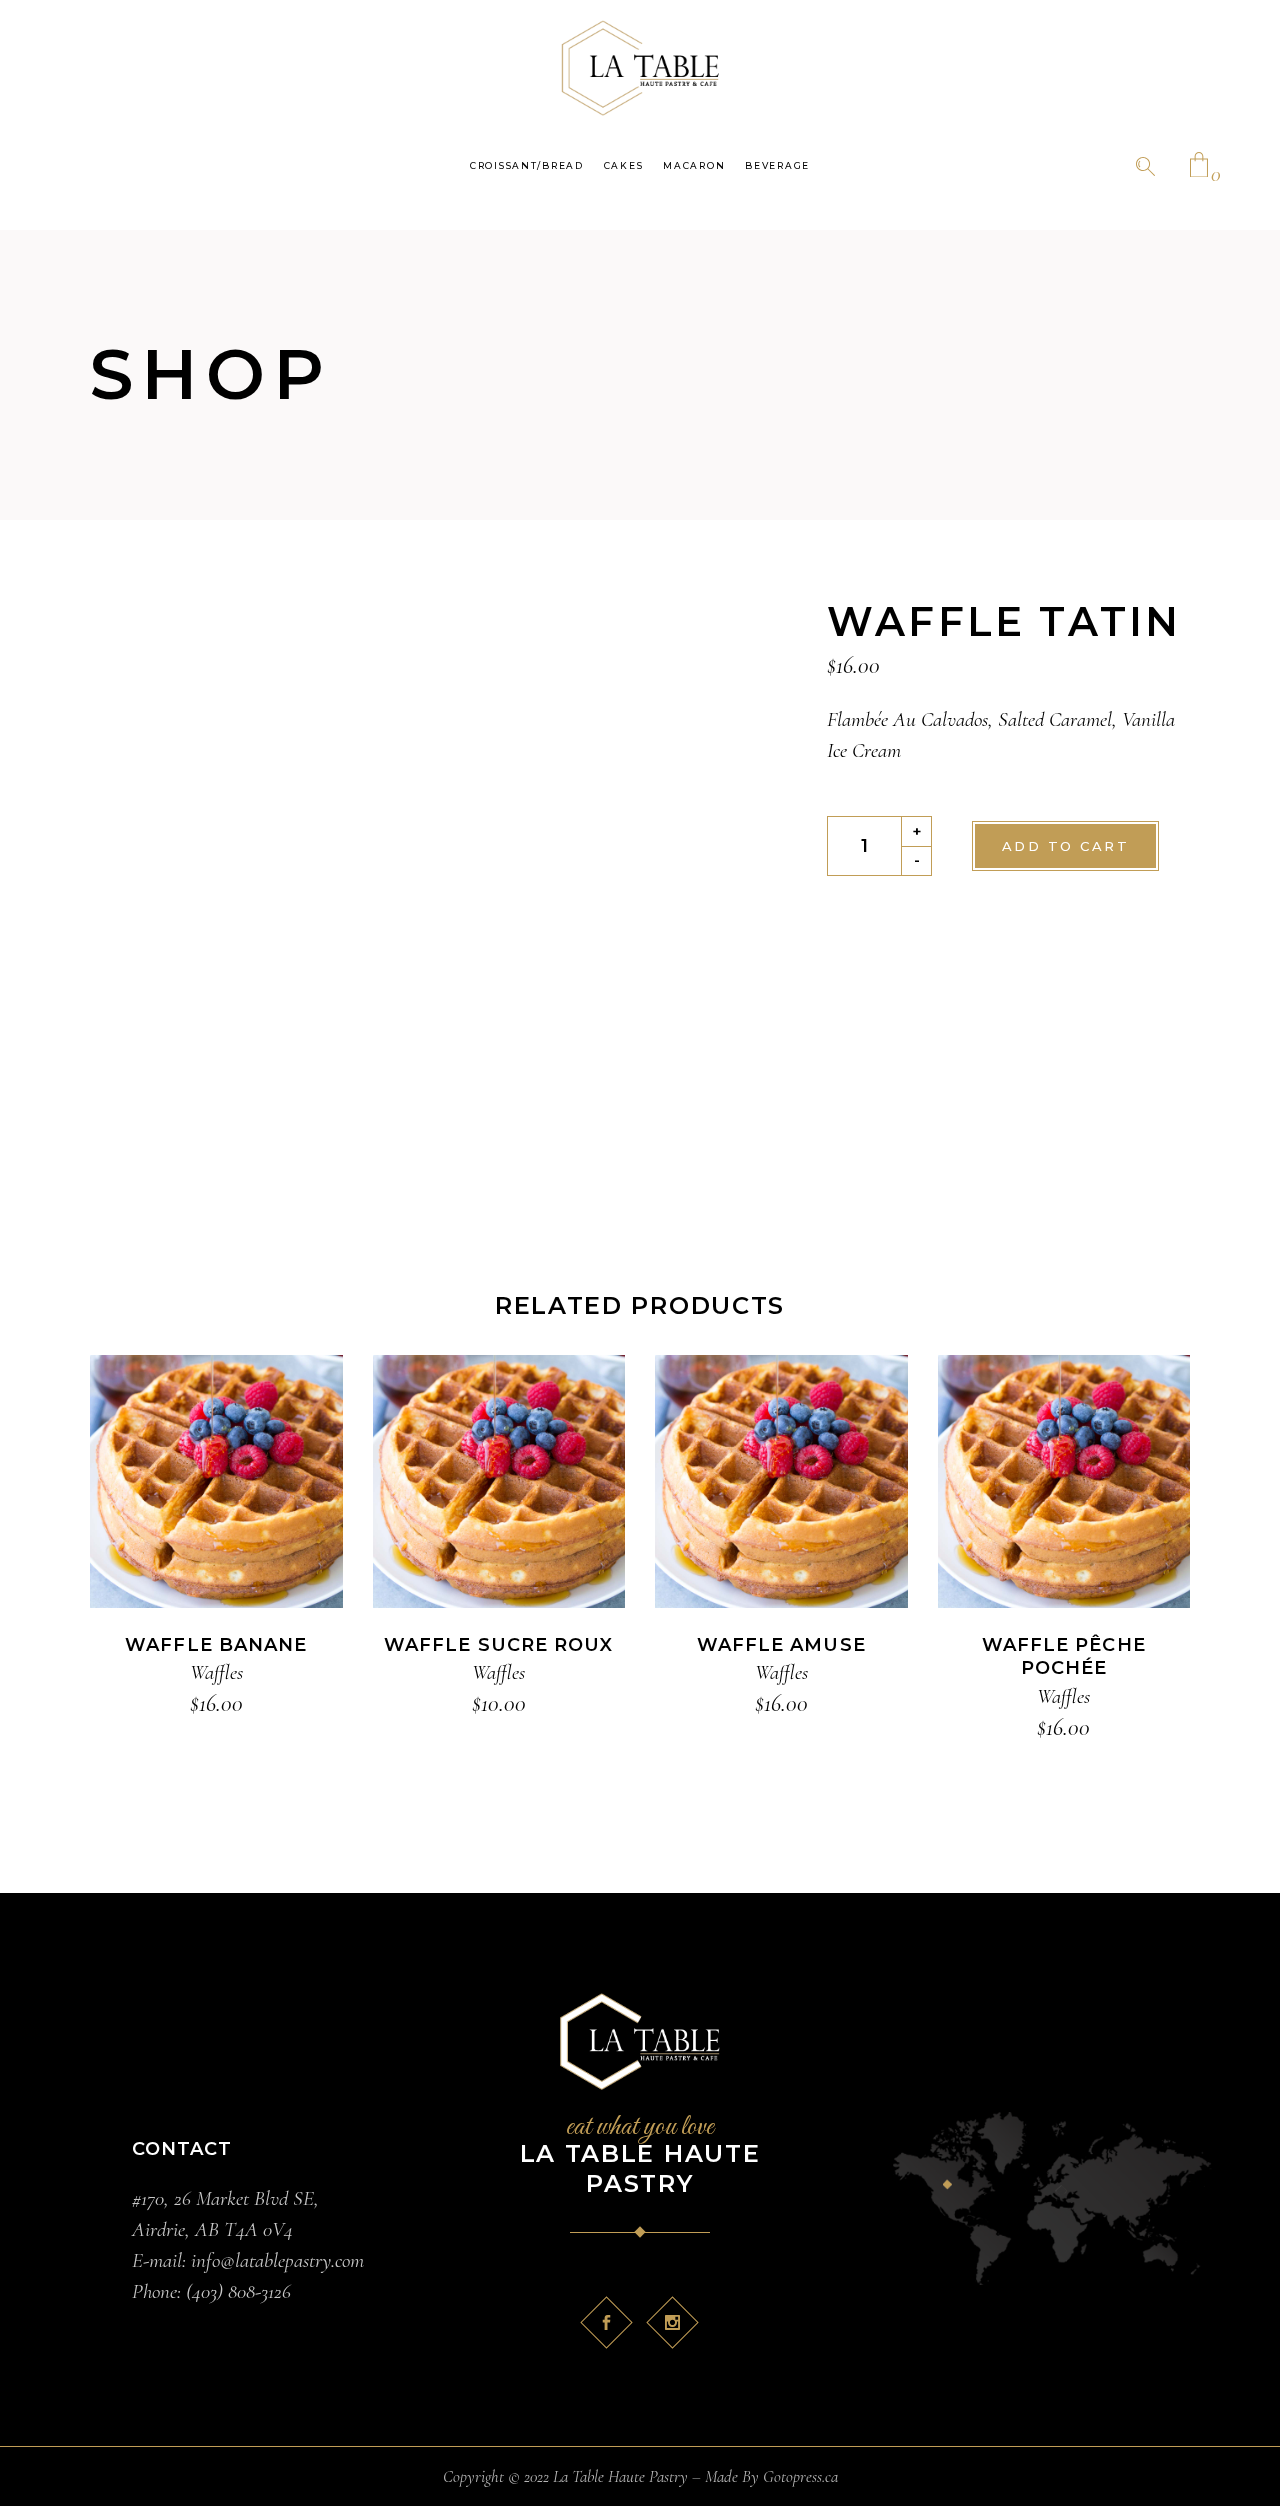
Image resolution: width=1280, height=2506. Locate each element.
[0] (1199, 166)
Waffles (216, 1672)
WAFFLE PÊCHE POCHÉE (1064, 1657)
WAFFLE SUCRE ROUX (498, 1645)
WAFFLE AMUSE (781, 1645)
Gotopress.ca (800, 2476)
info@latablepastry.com (275, 2260)
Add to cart (1065, 846)
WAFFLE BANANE (216, 1645)
